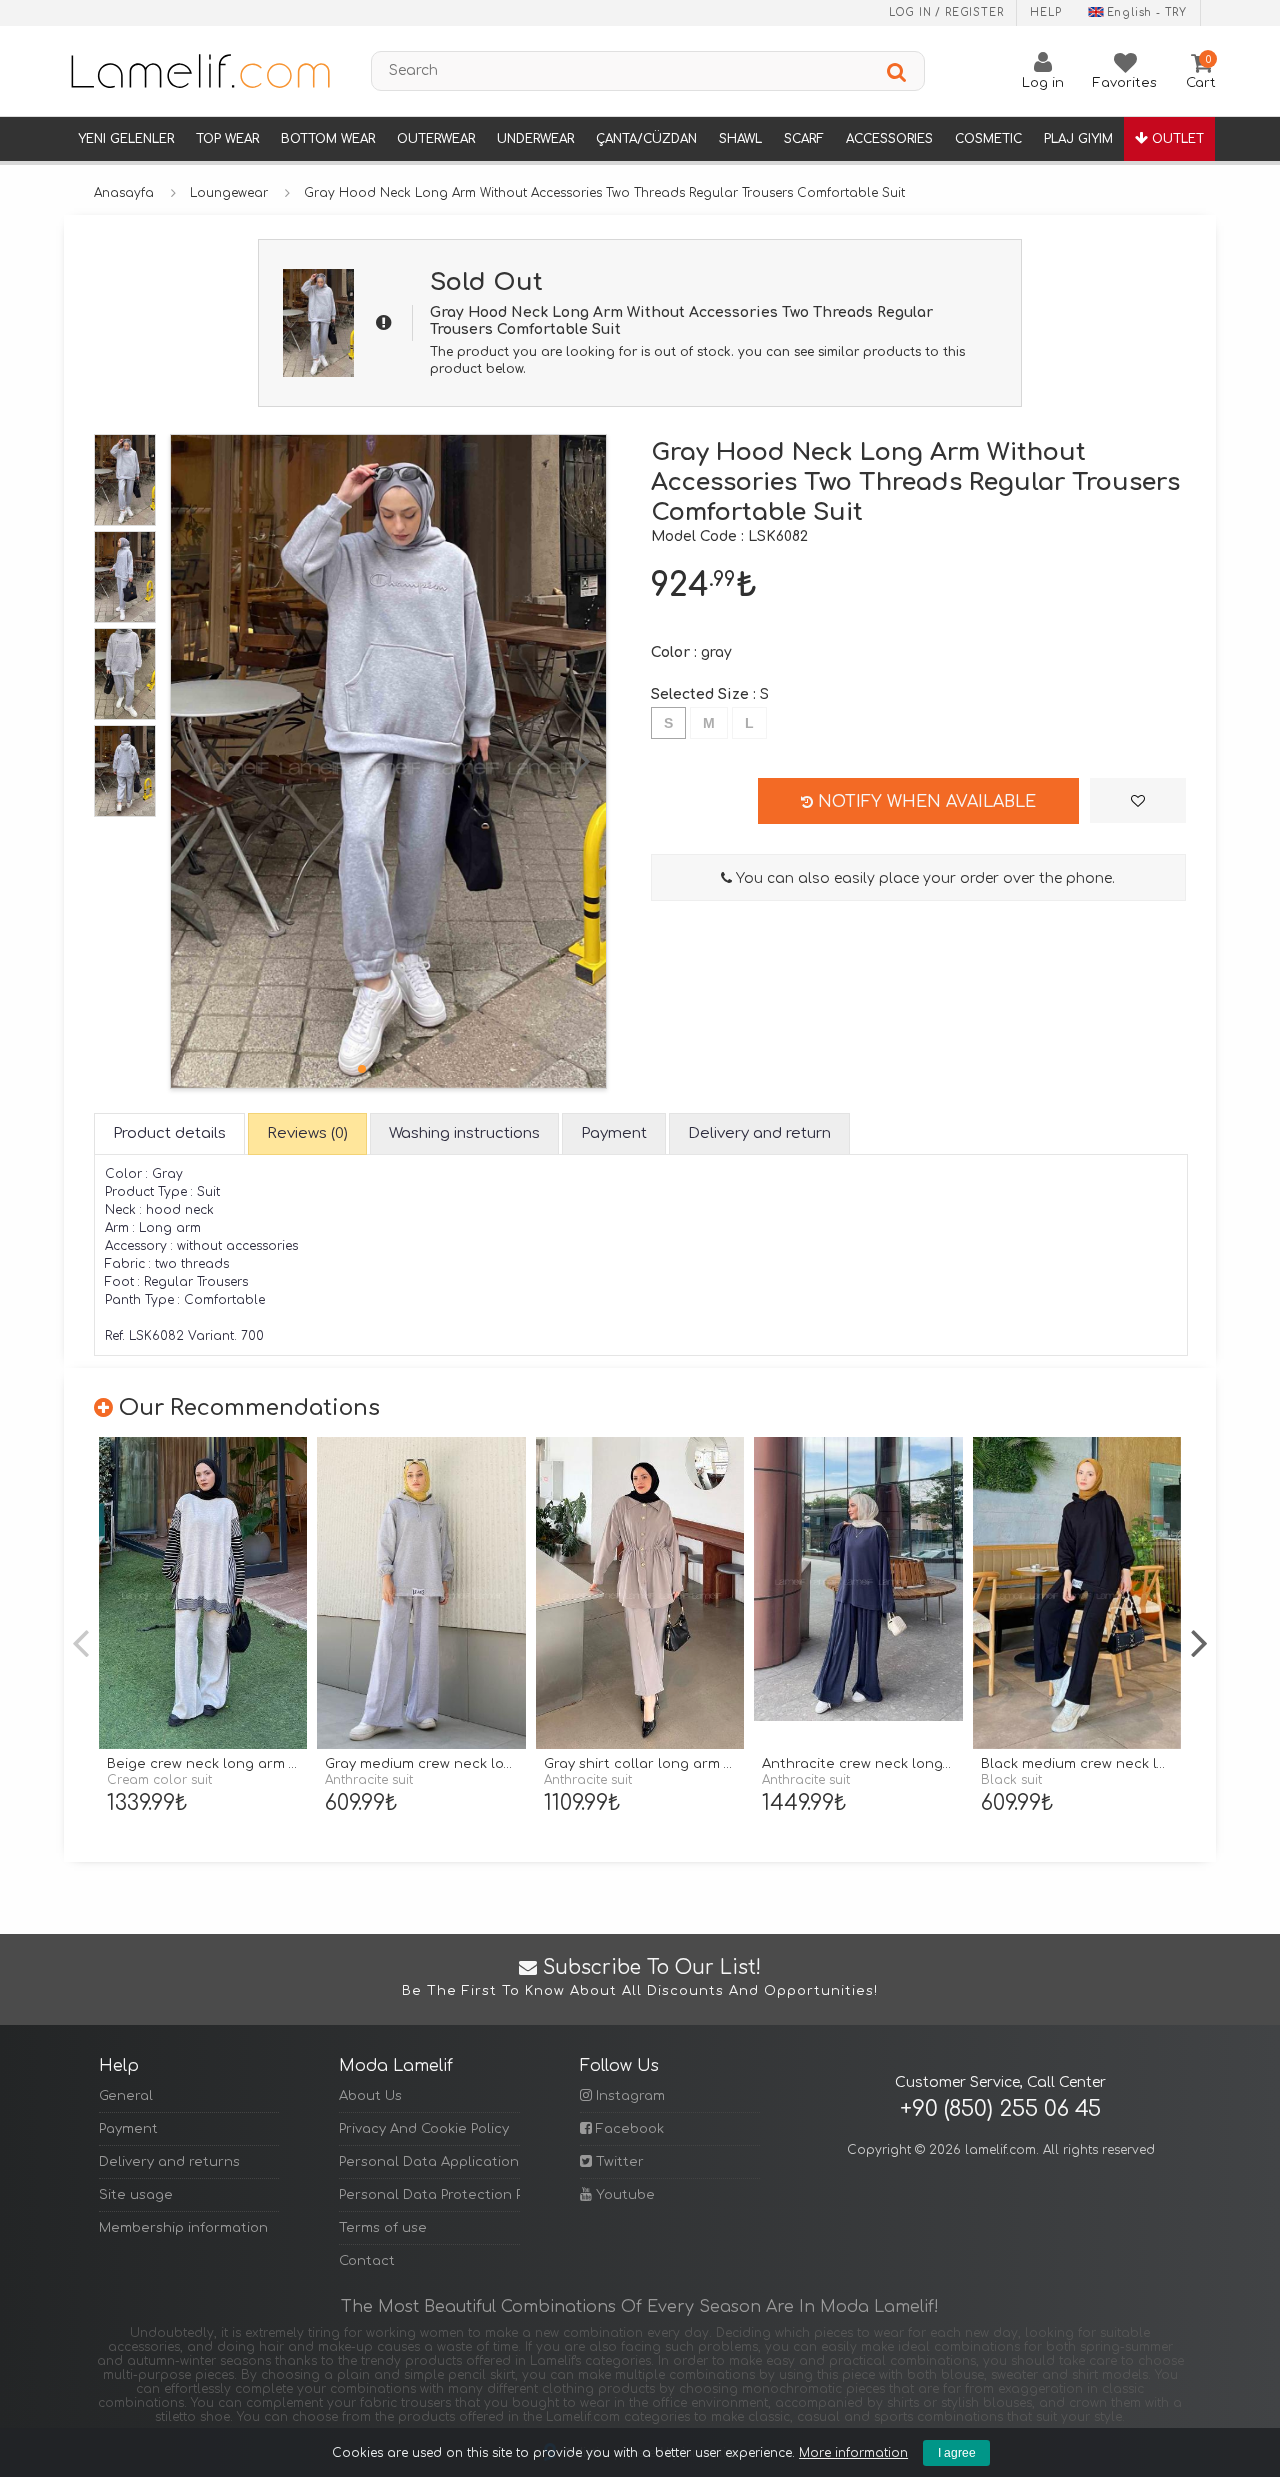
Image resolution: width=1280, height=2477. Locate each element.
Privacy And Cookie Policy (424, 2129)
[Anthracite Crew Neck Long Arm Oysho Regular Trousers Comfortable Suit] (858, 1593)
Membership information (183, 2228)
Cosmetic (988, 139)
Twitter (618, 2162)
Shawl (740, 139)
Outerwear (436, 139)
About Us (370, 2096)
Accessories (889, 139)
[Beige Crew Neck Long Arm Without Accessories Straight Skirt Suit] (203, 1593)
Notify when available (924, 802)
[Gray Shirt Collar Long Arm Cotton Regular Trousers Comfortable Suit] (640, 1593)
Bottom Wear (328, 139)
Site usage (136, 2195)
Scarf (804, 139)
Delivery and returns (169, 2162)
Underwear (535, 139)
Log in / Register (946, 12)
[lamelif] (199, 71)
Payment (128, 2129)
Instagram (628, 2096)
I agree (957, 2453)
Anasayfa (124, 193)
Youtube (623, 2195)
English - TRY (1147, 12)
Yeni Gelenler (126, 139)
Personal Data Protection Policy (429, 2195)
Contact (367, 2261)
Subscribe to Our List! (640, 1978)
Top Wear (227, 139)
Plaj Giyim (1078, 139)
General (126, 2096)
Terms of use (383, 2228)
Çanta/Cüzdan (646, 139)
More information (853, 2453)
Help (1045, 12)
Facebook (628, 2129)
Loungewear (229, 193)
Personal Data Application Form (429, 2162)
